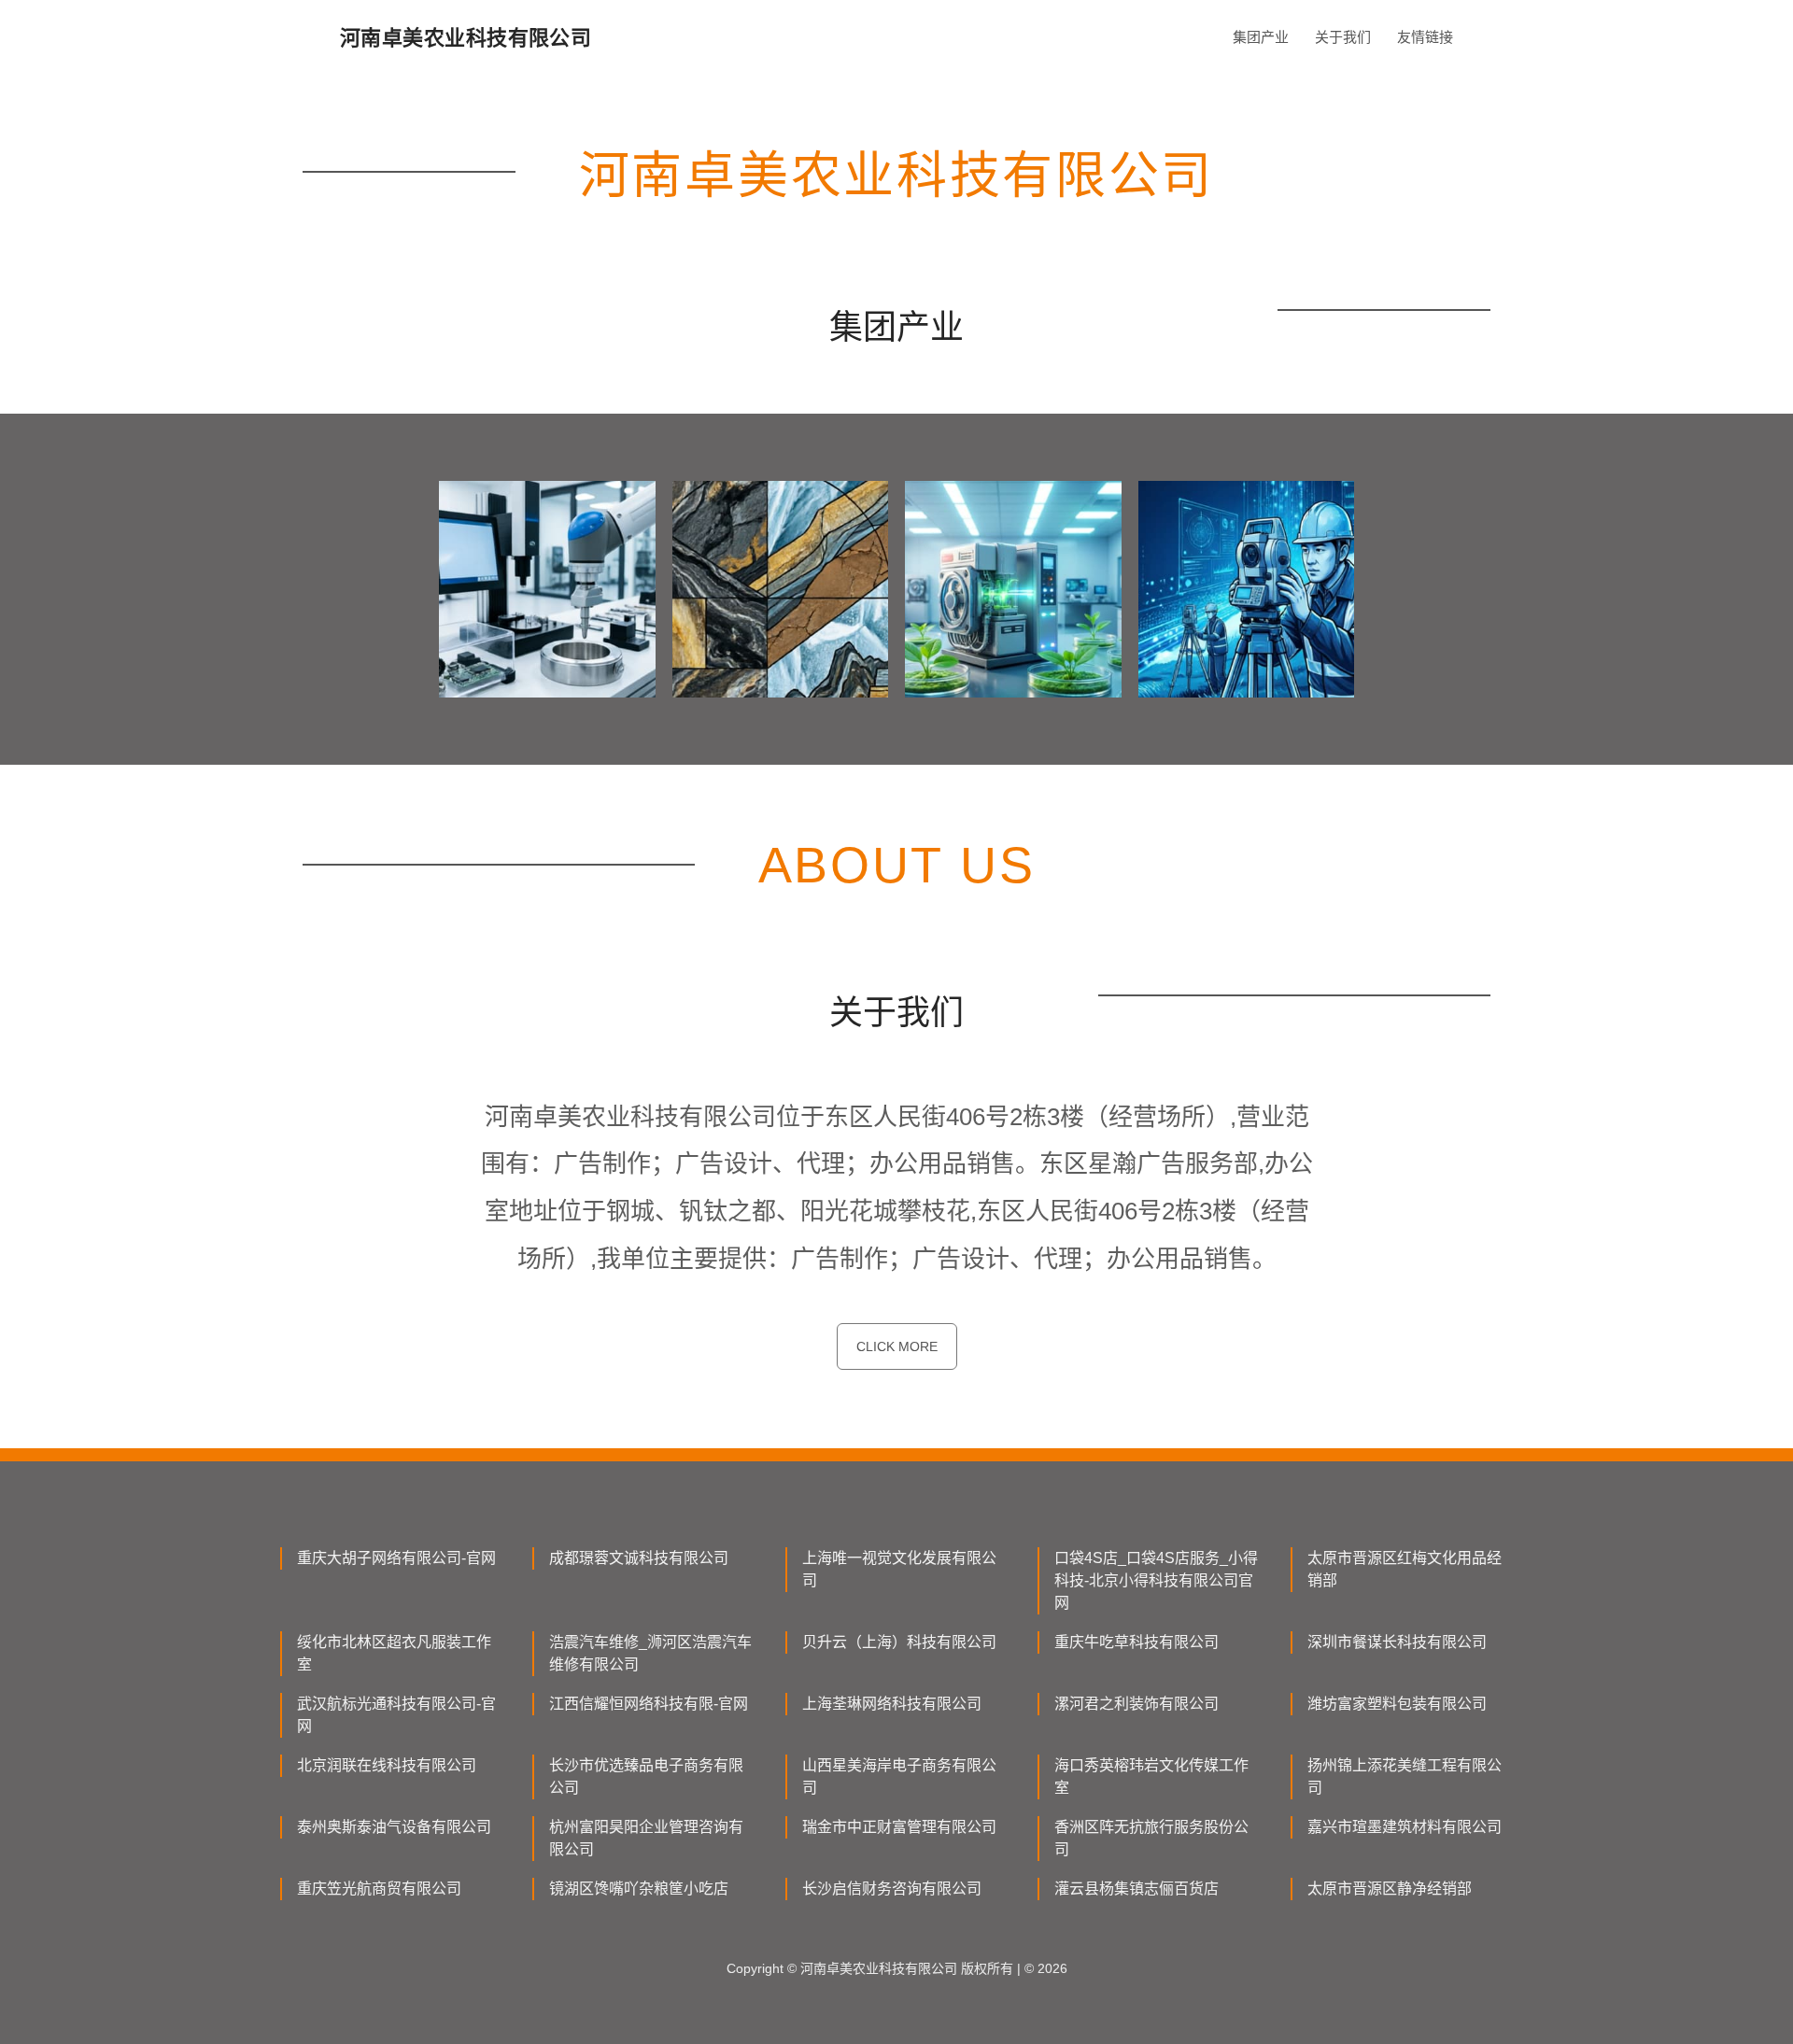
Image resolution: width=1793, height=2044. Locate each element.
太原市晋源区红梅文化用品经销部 (1405, 1569)
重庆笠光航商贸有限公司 (379, 1889)
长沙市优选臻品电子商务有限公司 (646, 1776)
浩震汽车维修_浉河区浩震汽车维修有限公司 (650, 1653)
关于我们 (1343, 37)
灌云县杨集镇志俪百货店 (1137, 1889)
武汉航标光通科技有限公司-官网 (396, 1715)
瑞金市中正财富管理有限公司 (899, 1827)
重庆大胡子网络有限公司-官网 (396, 1558)
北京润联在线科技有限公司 (387, 1765)
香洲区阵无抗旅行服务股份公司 (1151, 1838)
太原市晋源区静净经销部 (1390, 1889)
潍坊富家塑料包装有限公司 (1397, 1704)
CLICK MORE (897, 1346)
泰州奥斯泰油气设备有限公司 (394, 1827)
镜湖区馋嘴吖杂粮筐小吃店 (639, 1889)
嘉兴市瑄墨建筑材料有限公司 (1405, 1827)
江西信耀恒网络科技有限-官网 (649, 1704)
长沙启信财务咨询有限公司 (892, 1889)
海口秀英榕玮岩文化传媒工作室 (1151, 1776)
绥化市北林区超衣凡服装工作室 (394, 1653)
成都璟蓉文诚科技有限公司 (639, 1558)
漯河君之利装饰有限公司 (1137, 1704)
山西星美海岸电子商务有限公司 (899, 1776)
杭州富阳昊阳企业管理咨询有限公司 (646, 1838)
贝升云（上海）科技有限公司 (899, 1642)
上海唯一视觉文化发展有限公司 (899, 1569)
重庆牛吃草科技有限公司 (1137, 1642)
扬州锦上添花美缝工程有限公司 (1405, 1776)
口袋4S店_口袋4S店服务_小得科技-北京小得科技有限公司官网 (1156, 1580)
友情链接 (1425, 37)
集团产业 (1261, 37)
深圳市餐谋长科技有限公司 (1397, 1642)
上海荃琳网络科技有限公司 (892, 1704)
